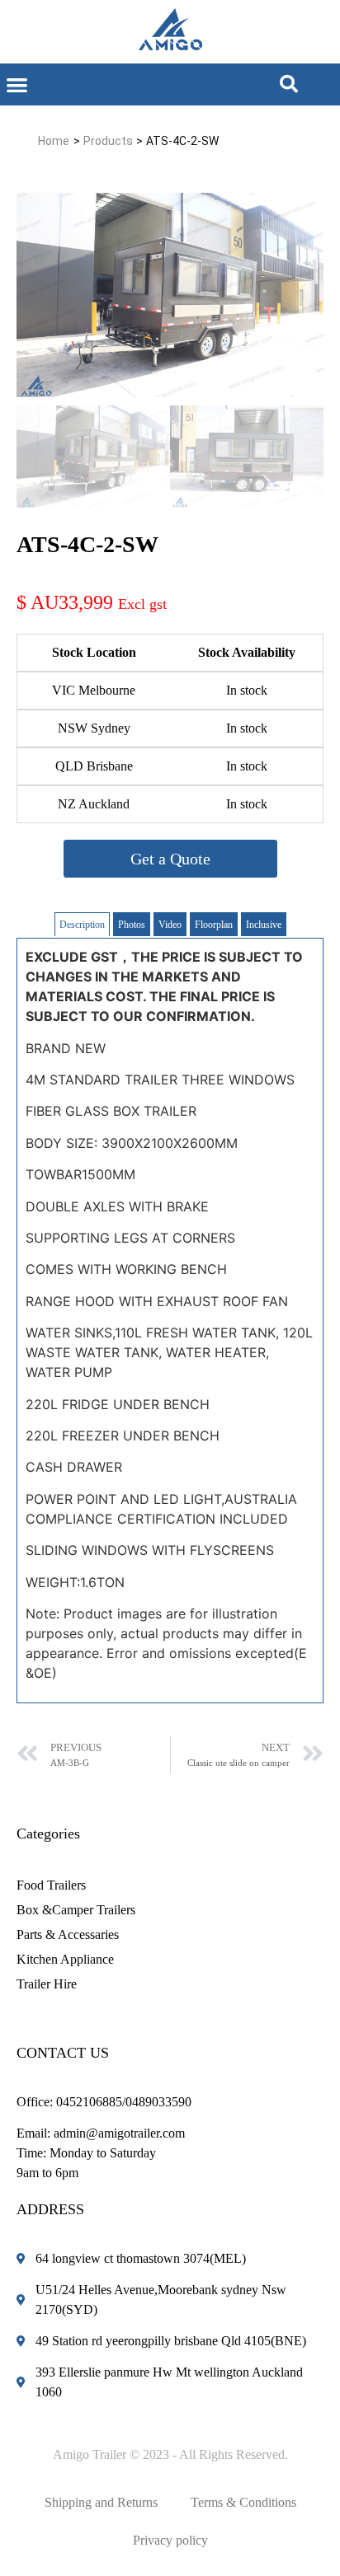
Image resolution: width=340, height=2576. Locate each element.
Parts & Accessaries (68, 1934)
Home (54, 141)
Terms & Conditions (243, 2502)
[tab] (82, 924)
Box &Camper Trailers (76, 1910)
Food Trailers (51, 1885)
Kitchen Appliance (65, 1959)
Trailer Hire (47, 1984)
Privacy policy (170, 2540)
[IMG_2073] (170, 295)
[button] (17, 84)
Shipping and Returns (101, 2502)
